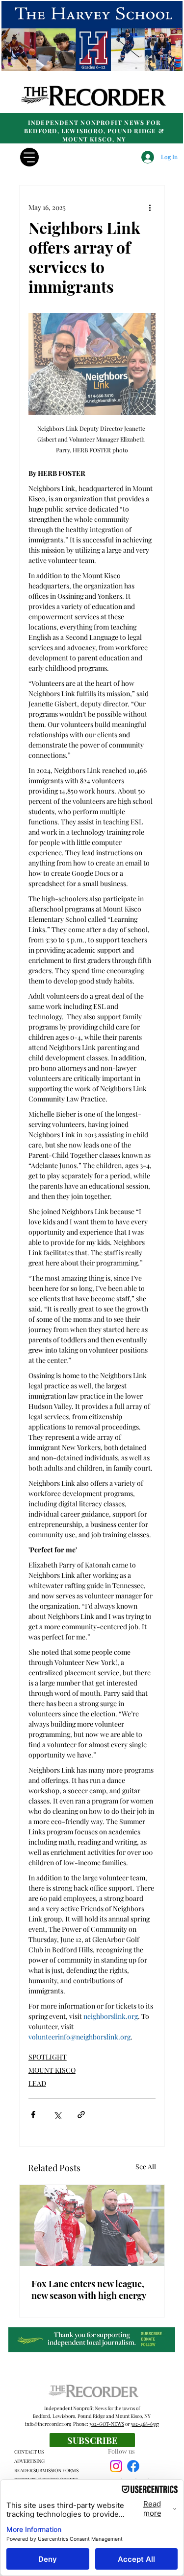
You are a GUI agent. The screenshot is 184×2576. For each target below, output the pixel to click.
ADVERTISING (29, 2461)
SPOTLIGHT (48, 2057)
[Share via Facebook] (33, 2115)
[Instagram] (116, 2466)
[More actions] (150, 207)
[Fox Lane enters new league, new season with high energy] (92, 2225)
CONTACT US (29, 2452)
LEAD (37, 2083)
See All (146, 2166)
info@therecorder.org (48, 2424)
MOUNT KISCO (52, 2070)
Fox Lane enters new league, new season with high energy (89, 2290)
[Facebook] (133, 2466)
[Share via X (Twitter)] (57, 2115)
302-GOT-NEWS (107, 2424)
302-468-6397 (145, 2424)
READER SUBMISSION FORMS (46, 2470)
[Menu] (29, 157)
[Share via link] (81, 2115)
